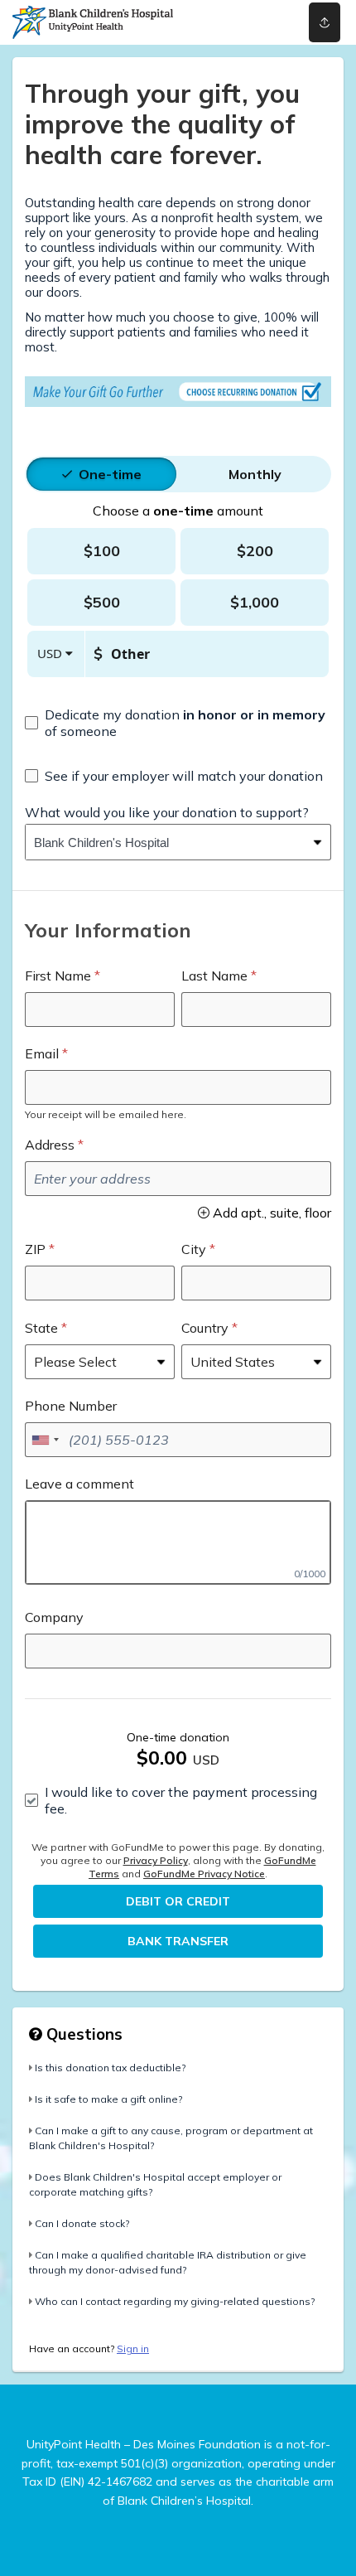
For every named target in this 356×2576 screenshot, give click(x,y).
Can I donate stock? (82, 2223)
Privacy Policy (156, 1860)
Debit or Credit (178, 1901)
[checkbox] (178, 723)
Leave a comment (79, 1484)
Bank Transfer (178, 1941)
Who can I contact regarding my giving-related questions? (175, 2301)
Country (205, 1328)
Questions (82, 2034)
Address (50, 1145)
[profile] (259, 22)
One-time (110, 474)
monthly (255, 474)
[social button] (325, 22)
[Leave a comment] (178, 1542)
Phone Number (71, 1406)
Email (42, 1053)
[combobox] (166, 842)
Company (54, 1617)
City (194, 1249)
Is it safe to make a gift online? (108, 2099)
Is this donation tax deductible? (110, 2068)
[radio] (110, 474)
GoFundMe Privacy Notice (204, 1874)
